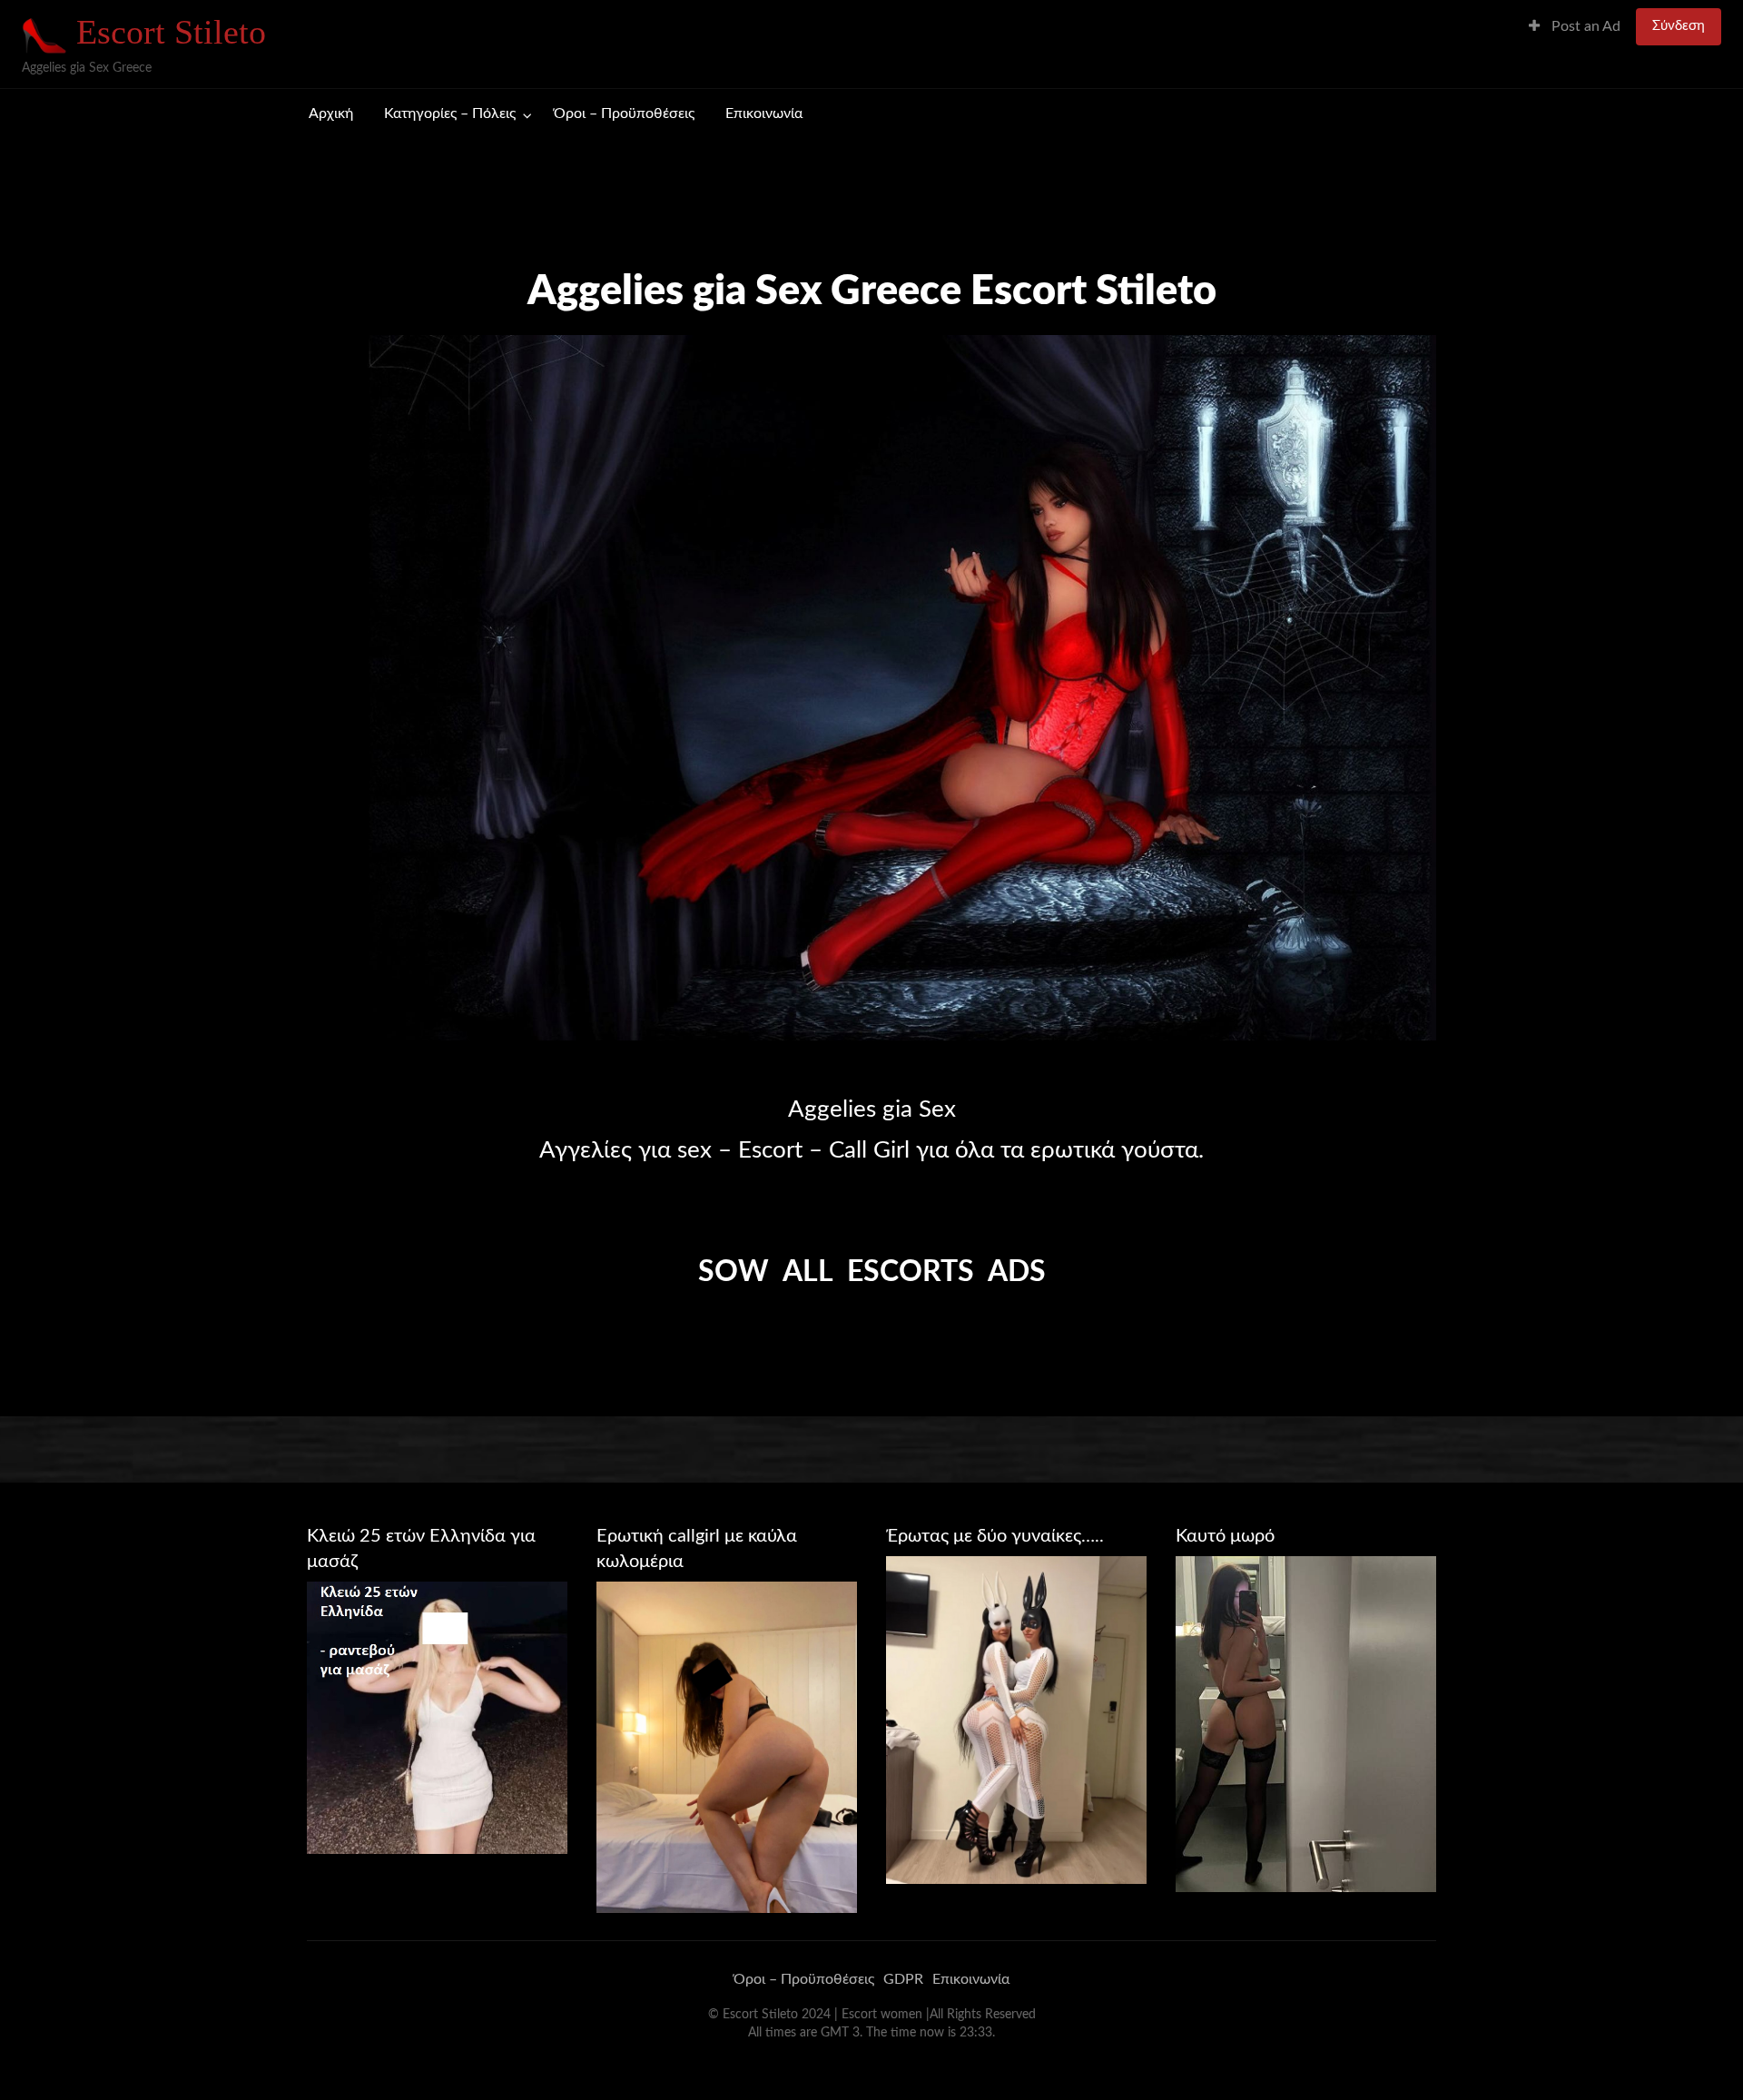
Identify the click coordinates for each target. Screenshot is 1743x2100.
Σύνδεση (1679, 26)
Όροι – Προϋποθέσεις (624, 114)
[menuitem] (1575, 27)
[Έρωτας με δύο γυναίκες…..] (1016, 1720)
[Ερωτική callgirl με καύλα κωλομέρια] (727, 1747)
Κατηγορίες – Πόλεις (450, 114)
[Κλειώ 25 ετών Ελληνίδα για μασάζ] (437, 1717)
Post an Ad (1584, 27)
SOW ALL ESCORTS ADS (872, 1272)
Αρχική (331, 114)
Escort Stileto (171, 32)
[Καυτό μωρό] (1306, 1723)
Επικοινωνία (764, 114)
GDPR (903, 1979)
